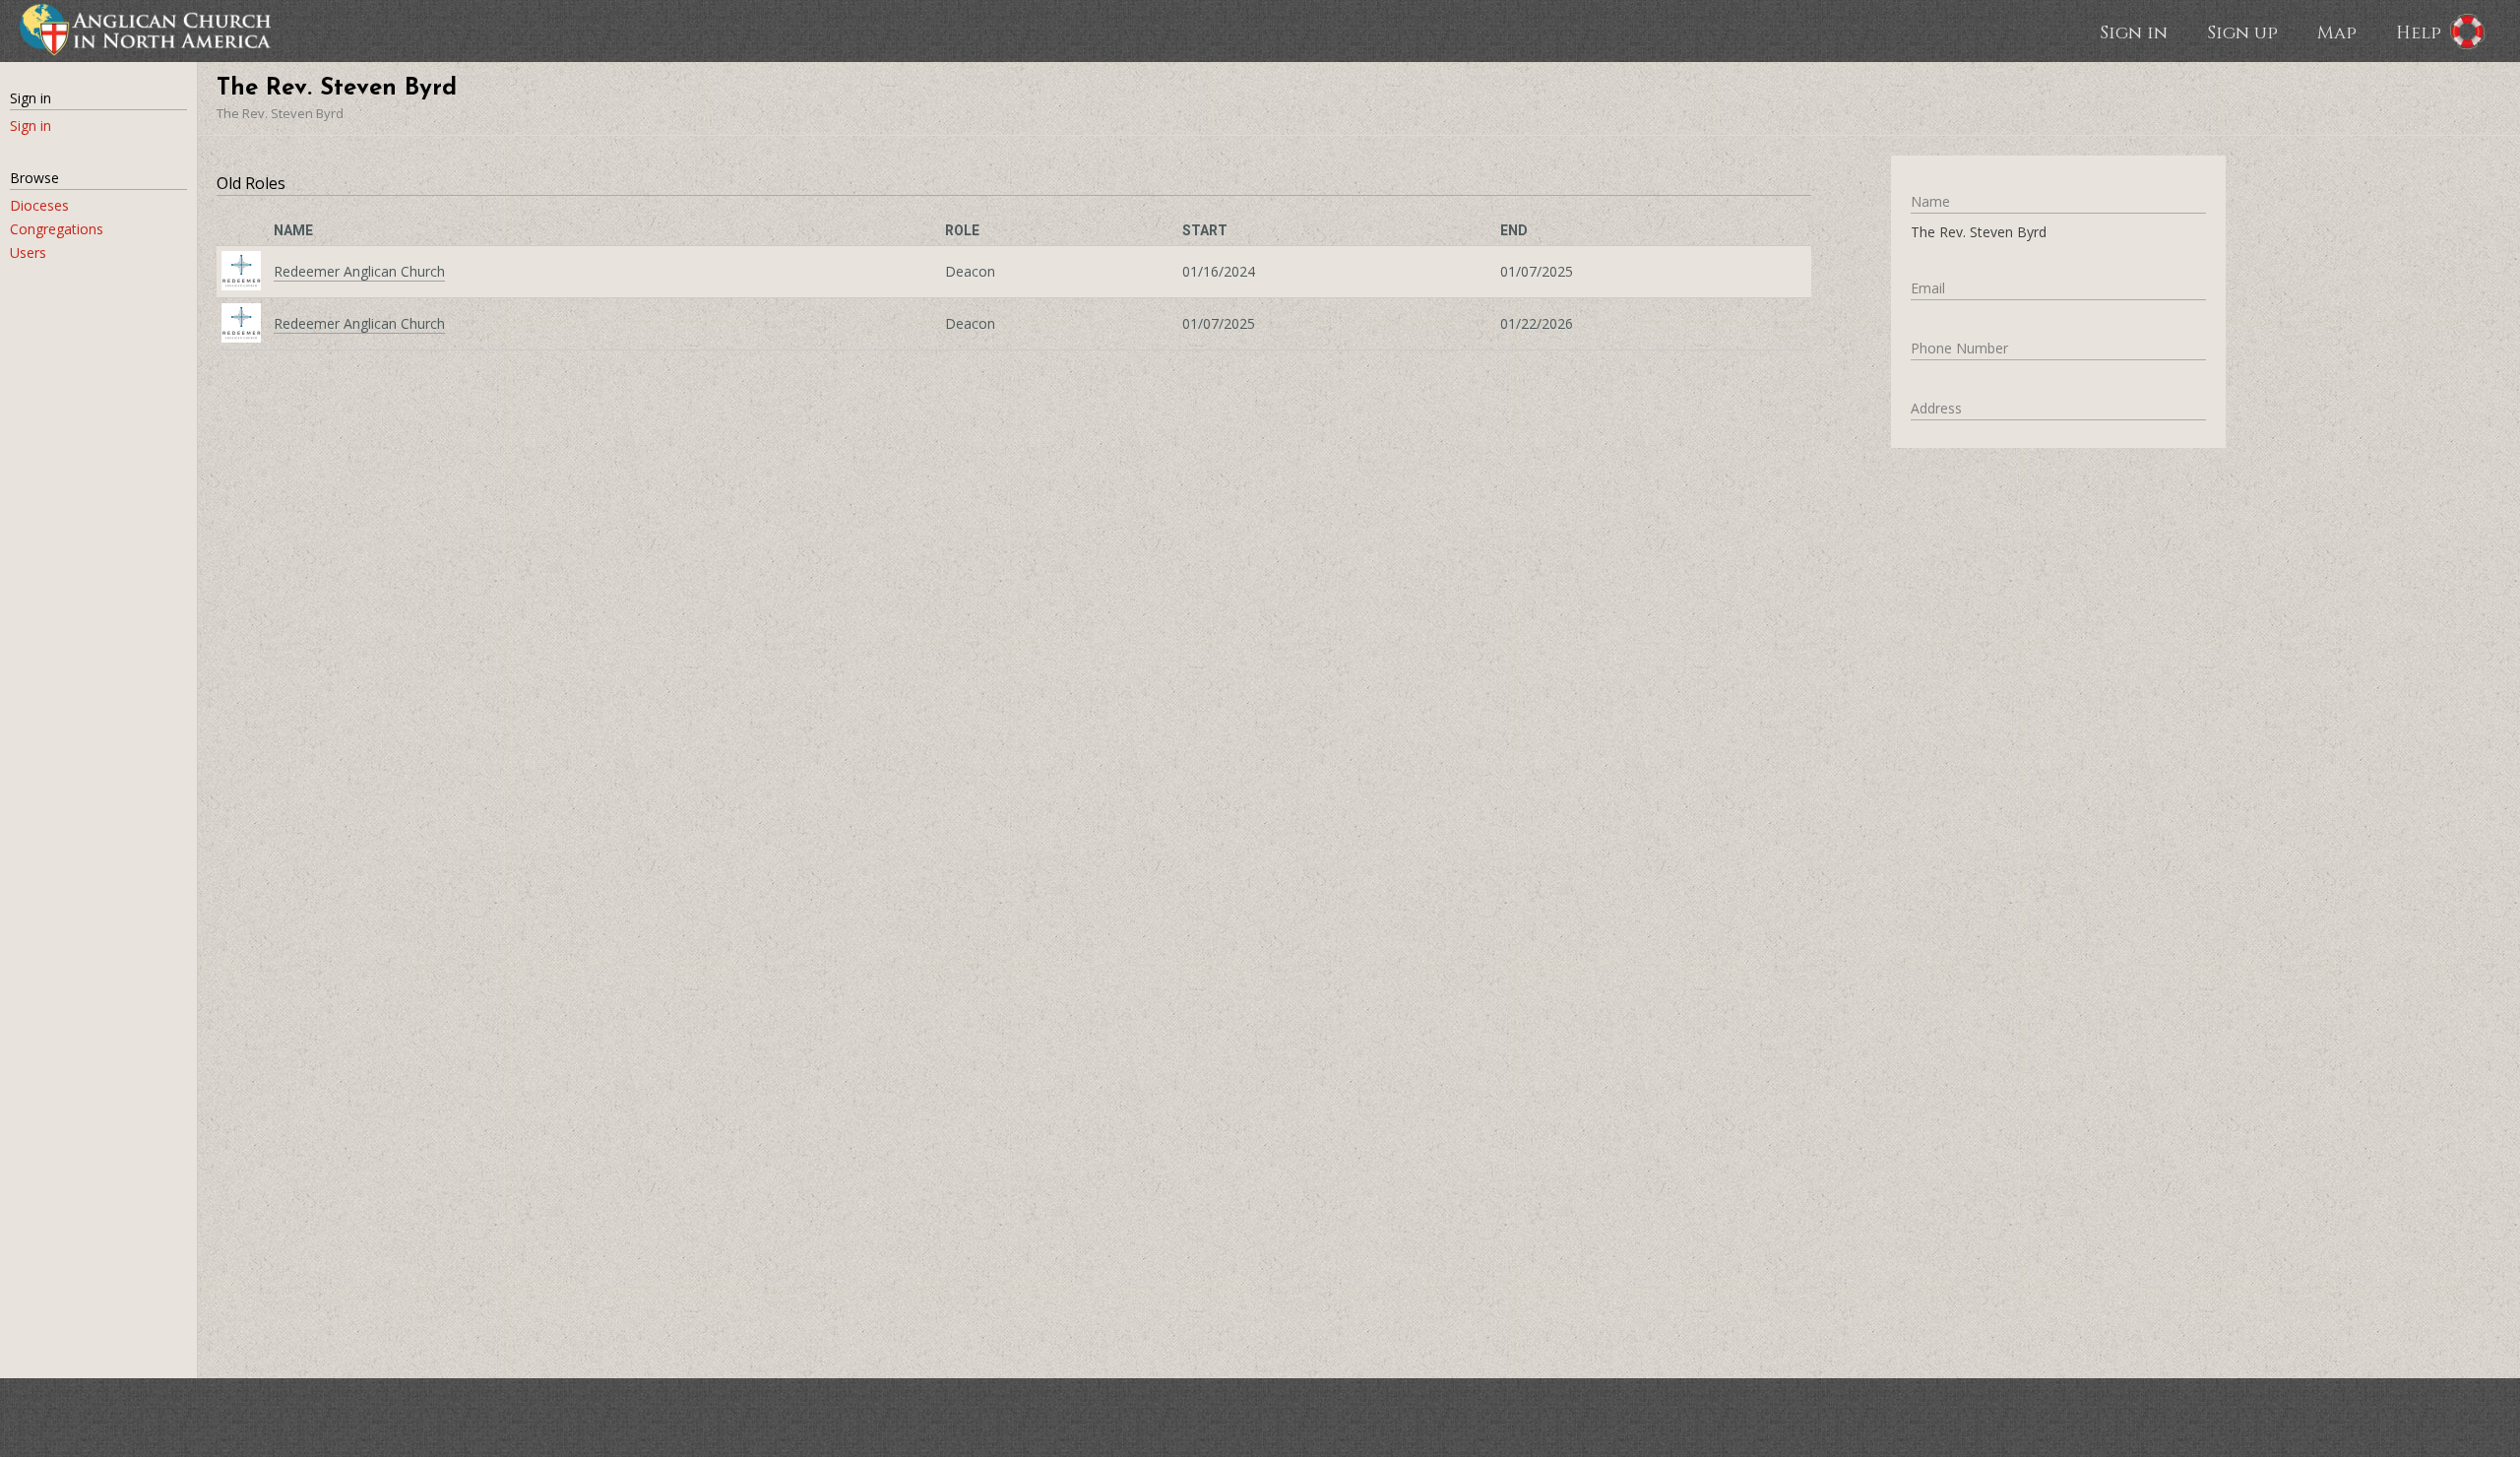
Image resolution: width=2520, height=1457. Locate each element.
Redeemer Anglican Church (359, 271)
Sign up (2242, 32)
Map (2337, 32)
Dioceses (39, 205)
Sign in (2134, 32)
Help (2419, 32)
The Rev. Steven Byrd (280, 113)
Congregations (57, 229)
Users (28, 253)
